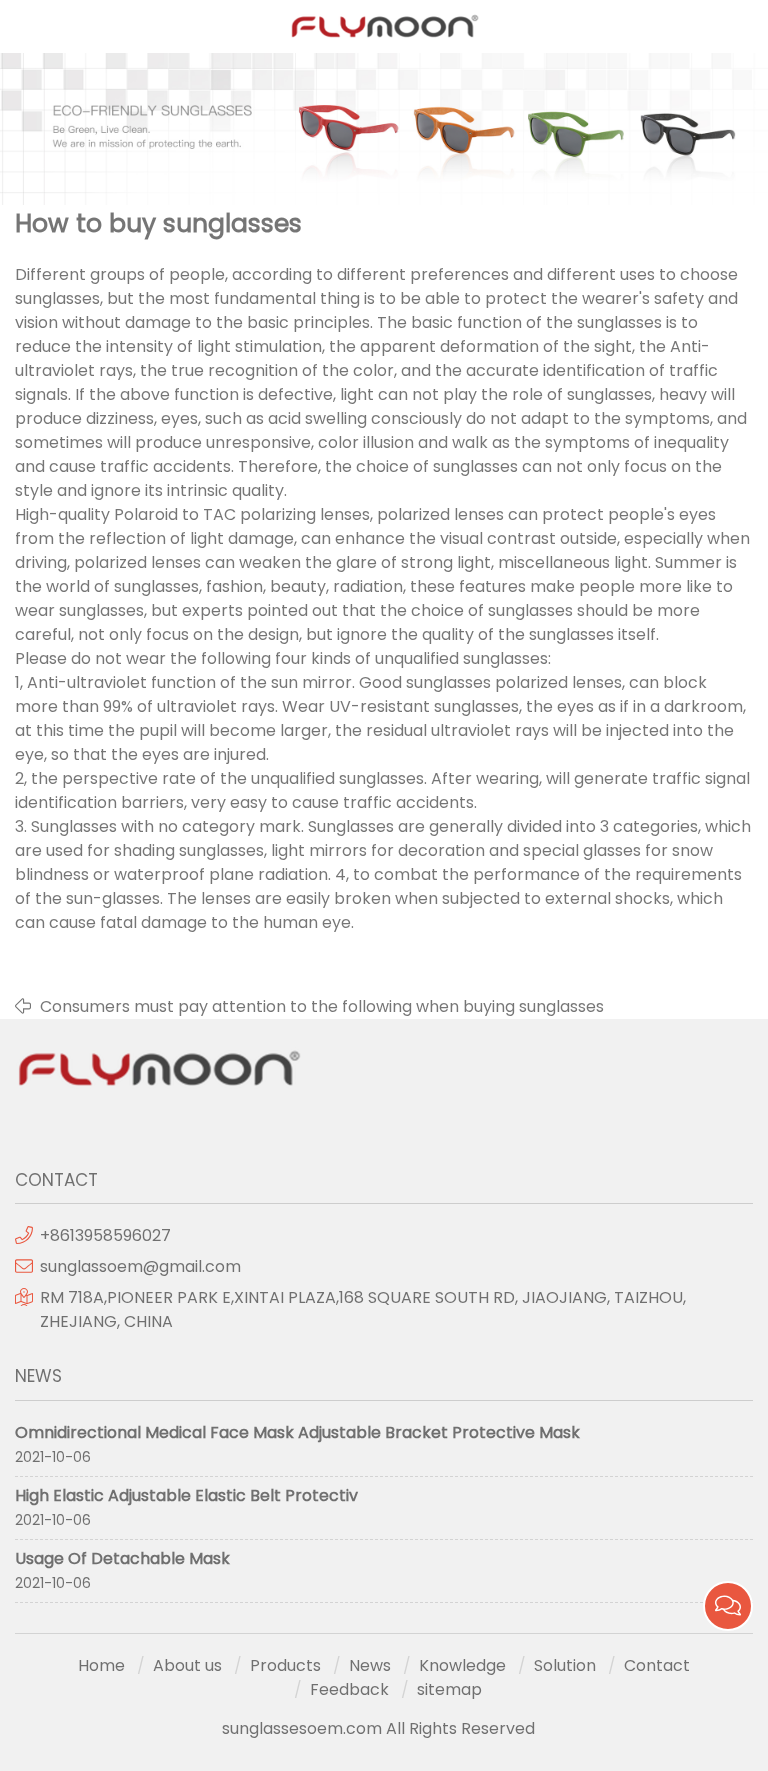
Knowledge (462, 1665)
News (370, 1665)
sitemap (449, 1689)
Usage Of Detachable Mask (122, 1558)
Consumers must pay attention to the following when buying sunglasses (322, 1006)
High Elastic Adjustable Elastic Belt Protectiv (186, 1495)
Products (285, 1665)
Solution (565, 1665)
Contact (657, 1665)
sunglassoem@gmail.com (140, 1266)
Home (101, 1665)
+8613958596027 (105, 1235)
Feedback (349, 1689)
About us (187, 1665)
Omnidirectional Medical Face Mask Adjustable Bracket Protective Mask (297, 1432)
